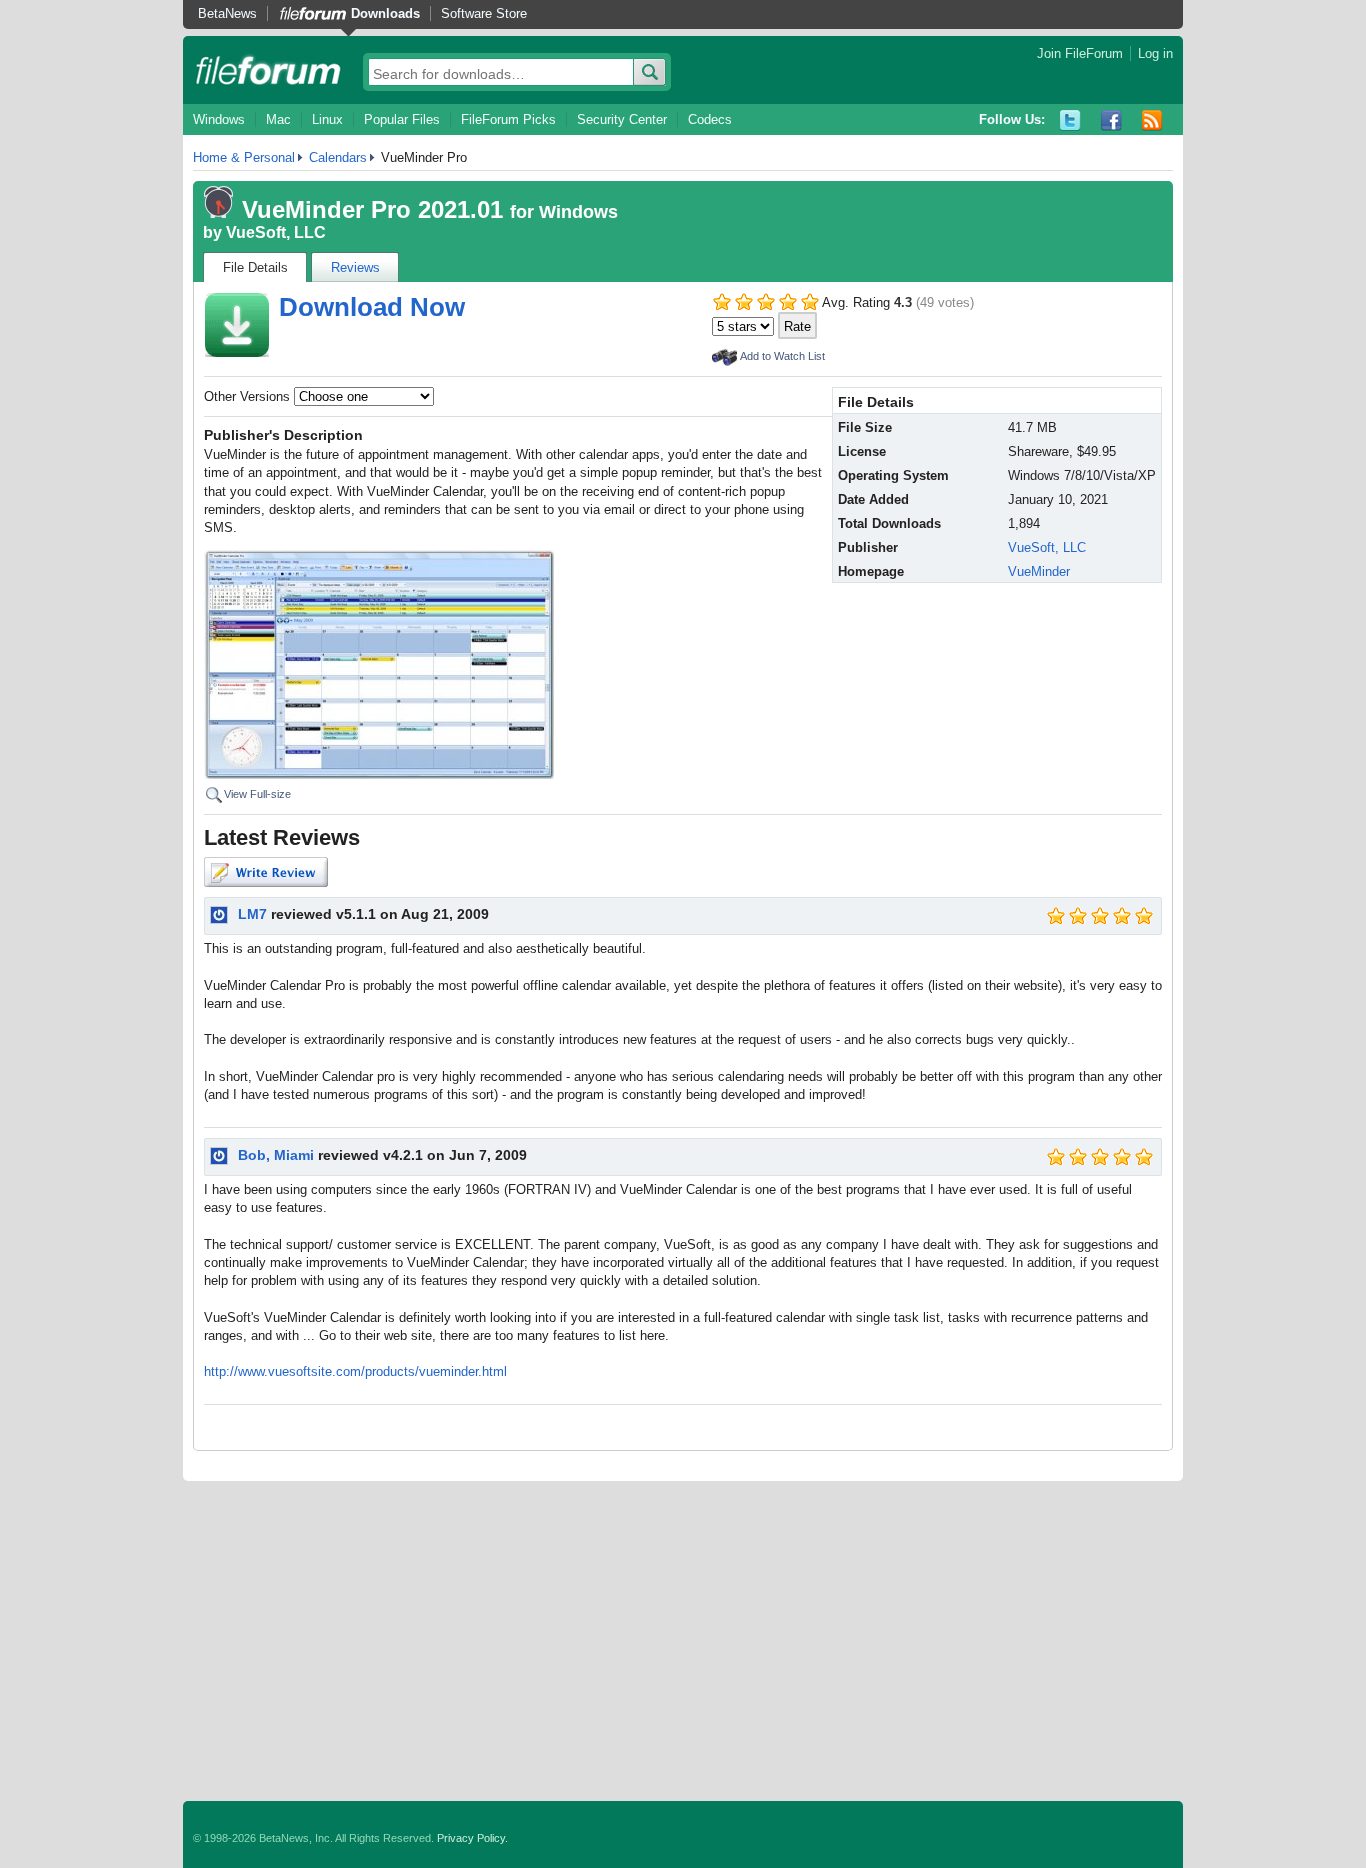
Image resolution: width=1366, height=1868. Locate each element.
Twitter (1070, 120)
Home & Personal (244, 157)
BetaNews (227, 13)
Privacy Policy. (472, 1838)
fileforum (268, 70)
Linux (327, 119)
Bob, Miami (276, 1155)
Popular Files (402, 119)
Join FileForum (1080, 53)
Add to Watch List (782, 356)
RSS (1152, 120)
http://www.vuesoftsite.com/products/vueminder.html (355, 1371)
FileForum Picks (508, 119)
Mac (278, 119)
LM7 (252, 914)
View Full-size (257, 794)
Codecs (710, 119)
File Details (255, 267)
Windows (219, 119)
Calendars (338, 157)
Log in (1155, 53)
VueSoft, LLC (276, 232)
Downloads (385, 13)
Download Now (372, 307)
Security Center (622, 119)
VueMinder (1039, 571)
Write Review (266, 872)
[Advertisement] (683, 1641)
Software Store (484, 13)
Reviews (355, 267)
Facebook (1111, 120)
